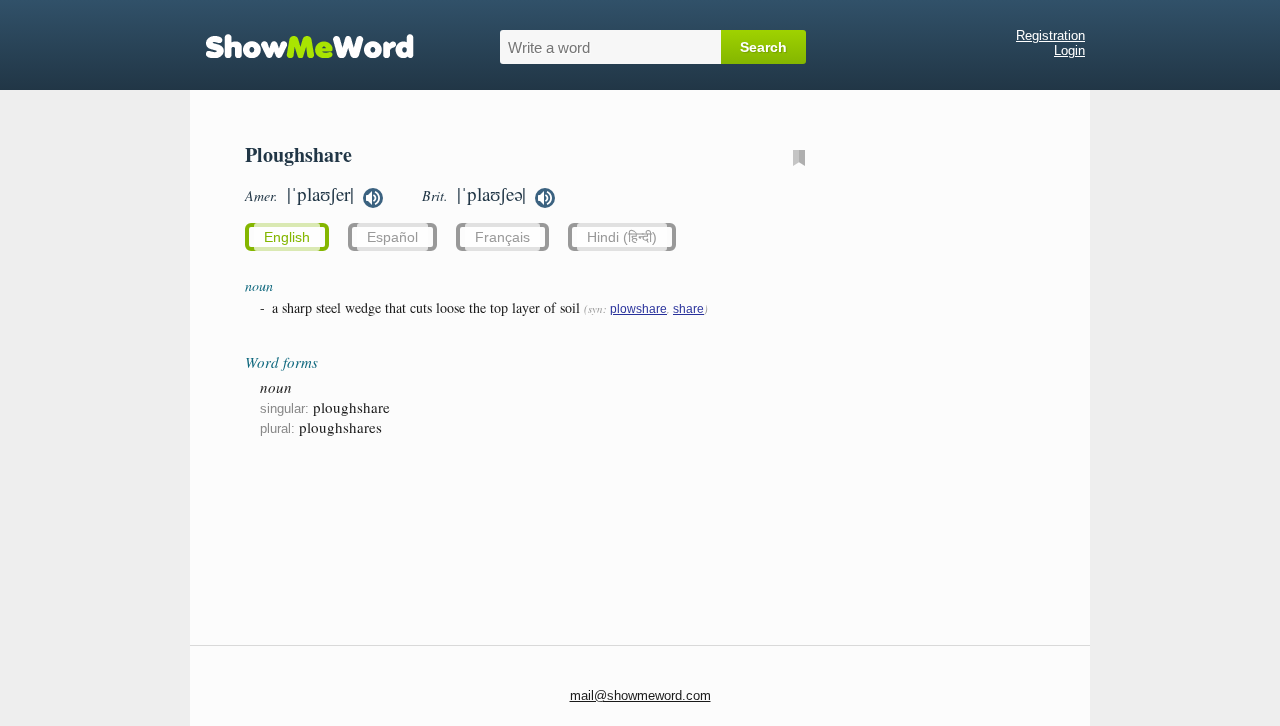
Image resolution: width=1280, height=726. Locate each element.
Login (1069, 50)
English (287, 237)
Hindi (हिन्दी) (622, 237)
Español (392, 237)
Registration (1050, 35)
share (688, 309)
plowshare (638, 309)
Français (502, 237)
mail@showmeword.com (640, 695)
